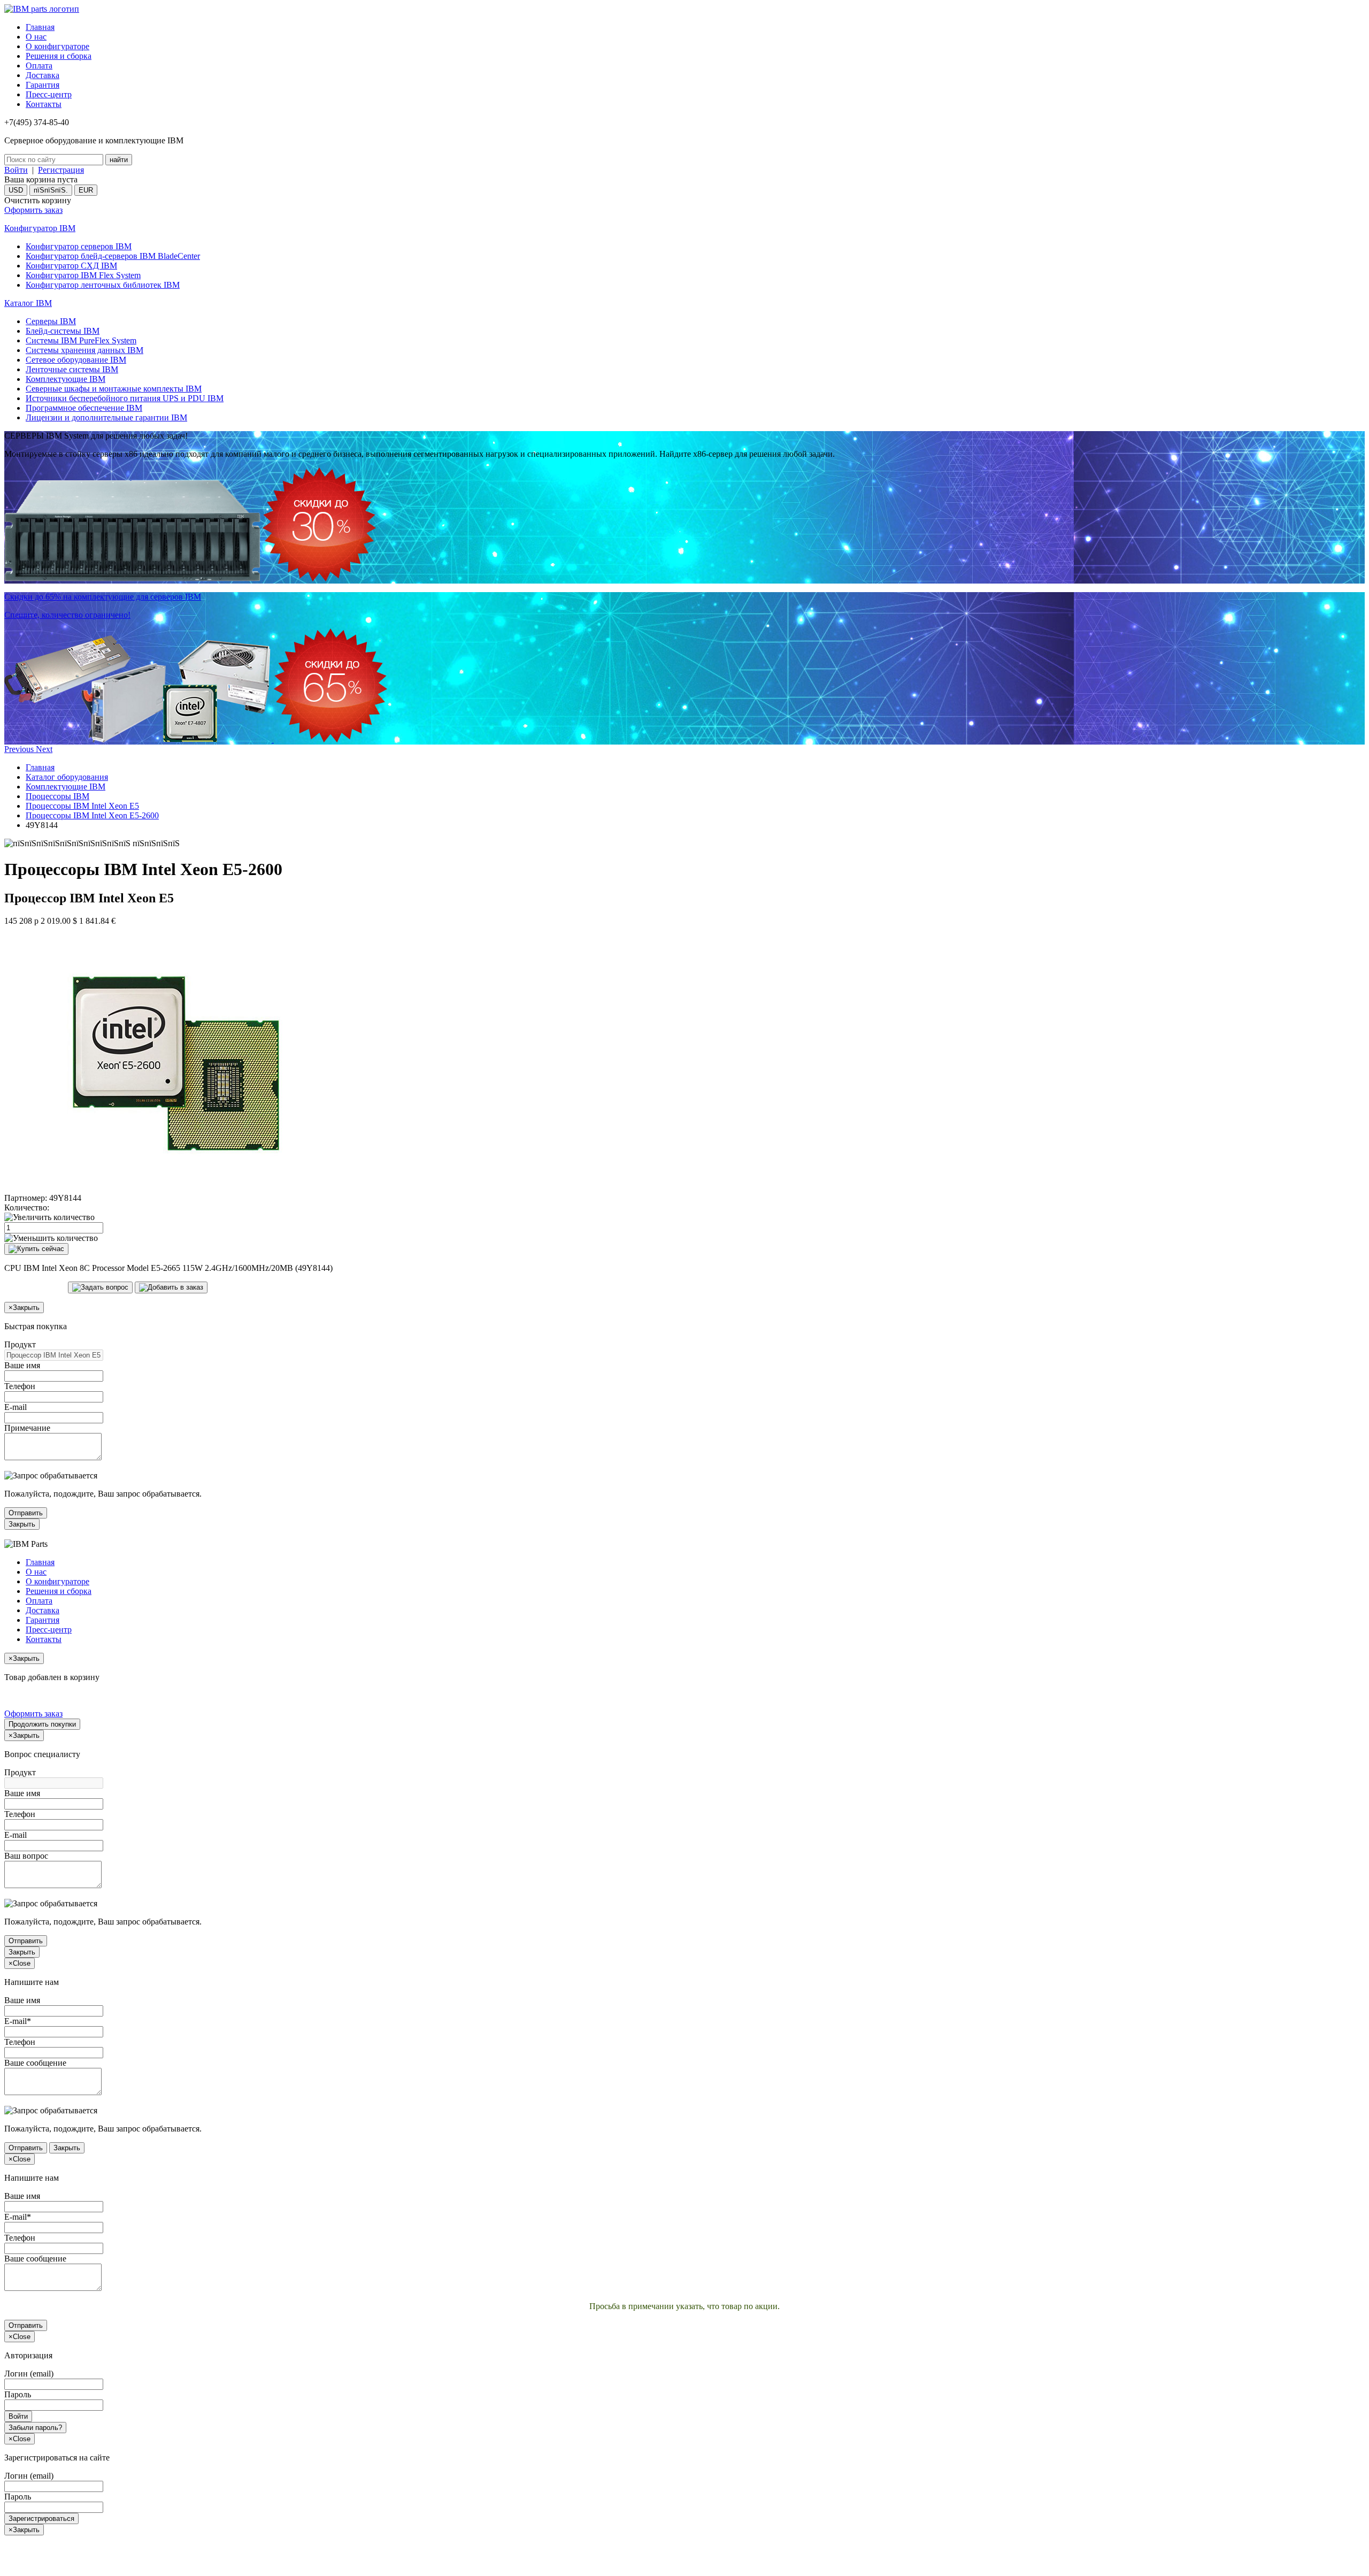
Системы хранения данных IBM (84, 350)
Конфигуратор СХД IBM (71, 266)
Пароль (18, 2394)
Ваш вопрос (26, 1856)
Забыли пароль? (35, 2428)
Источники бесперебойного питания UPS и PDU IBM (125, 398)
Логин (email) (29, 2374)
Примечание (27, 1428)
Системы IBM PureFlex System (81, 340)
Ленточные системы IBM (72, 369)
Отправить (26, 1513)
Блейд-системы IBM (63, 331)
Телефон (20, 1386)
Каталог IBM (28, 303)
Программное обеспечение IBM (84, 408)
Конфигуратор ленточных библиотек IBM (103, 285)
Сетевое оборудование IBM (76, 360)
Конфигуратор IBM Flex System (83, 275)
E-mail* (18, 2021)
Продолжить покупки (42, 1724)
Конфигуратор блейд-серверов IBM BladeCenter (113, 256)
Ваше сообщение (35, 2063)
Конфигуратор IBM (40, 228)
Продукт (20, 1344)
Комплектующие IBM (66, 379)
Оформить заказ (33, 210)
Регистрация (61, 170)
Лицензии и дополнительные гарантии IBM (106, 417)
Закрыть (22, 1524)
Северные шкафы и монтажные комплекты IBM (114, 389)
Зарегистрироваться (41, 2518)
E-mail (16, 1407)
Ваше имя (22, 1365)
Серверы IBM (51, 321)
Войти (16, 170)
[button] (20, 749)
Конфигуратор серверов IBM (79, 246)
